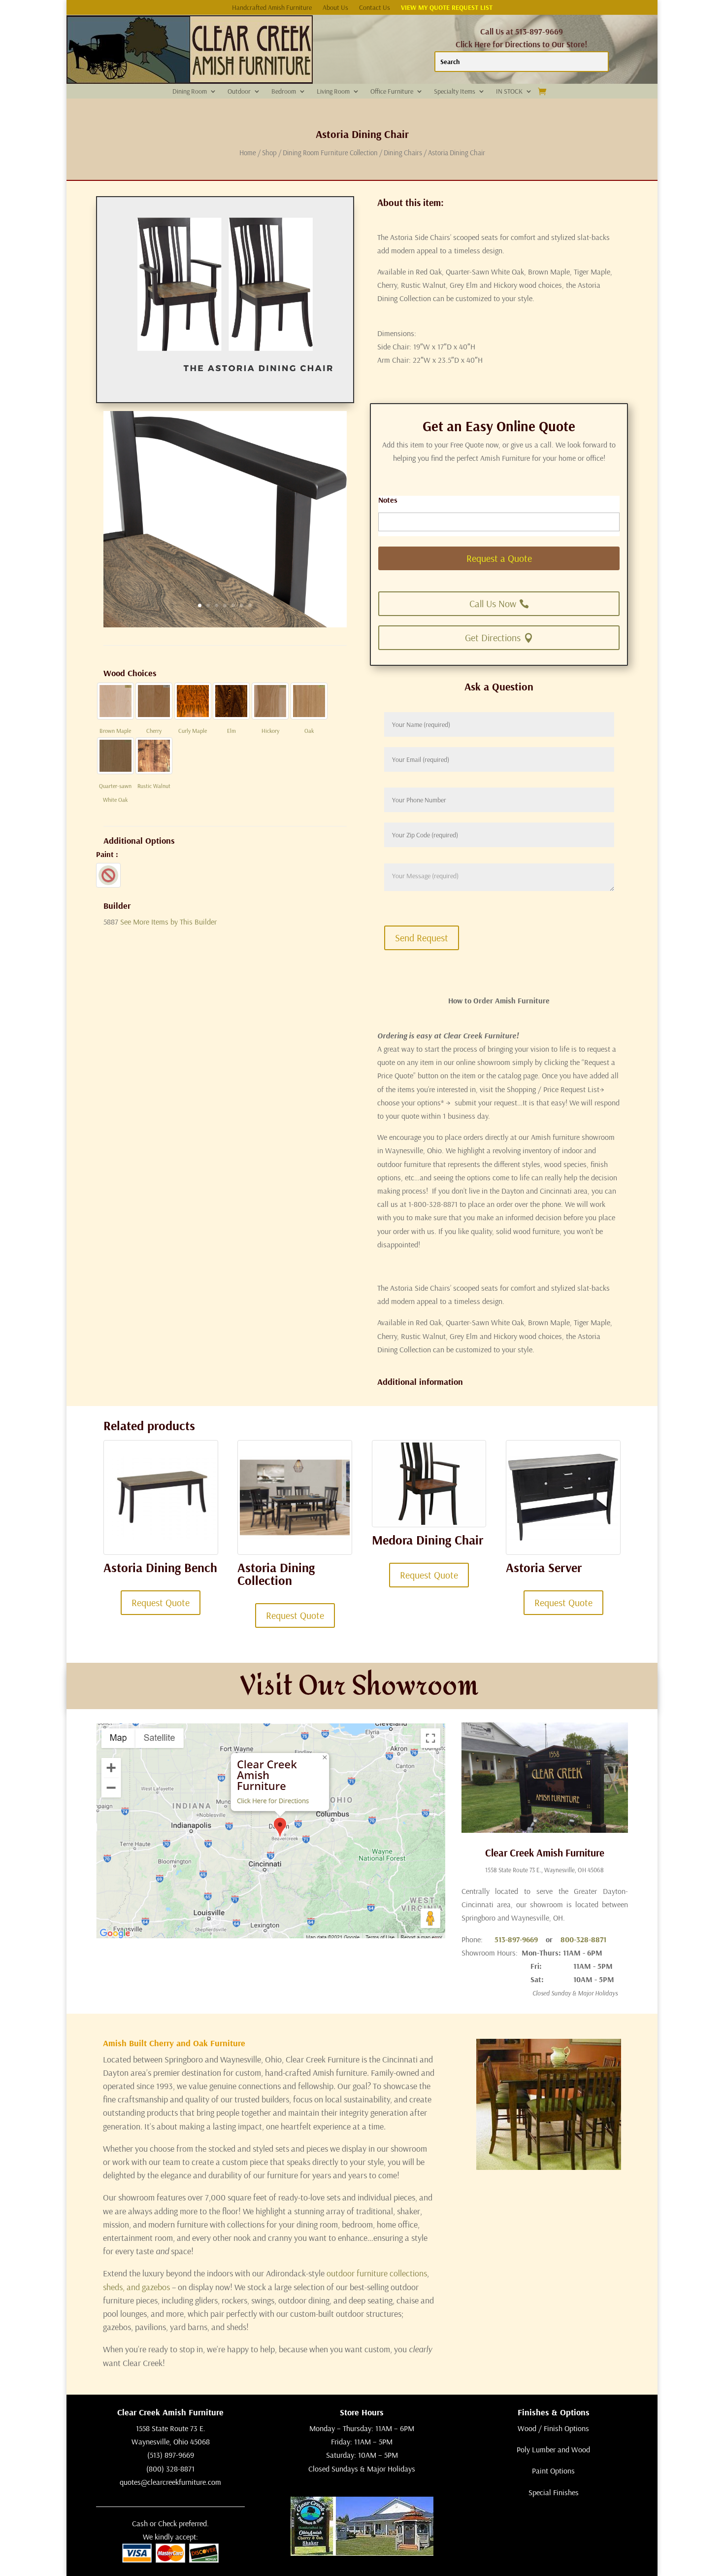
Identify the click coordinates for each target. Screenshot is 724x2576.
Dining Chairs (403, 153)
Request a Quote (499, 558)
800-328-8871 (583, 1939)
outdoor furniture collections (377, 2273)
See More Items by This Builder (168, 922)
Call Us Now (493, 603)
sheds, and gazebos (136, 2287)
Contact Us (375, 8)
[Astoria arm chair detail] (225, 624)
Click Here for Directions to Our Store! (522, 44)
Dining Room (190, 92)
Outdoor (239, 92)
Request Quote (161, 1602)
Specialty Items (455, 92)
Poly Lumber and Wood (553, 2449)
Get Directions (493, 637)
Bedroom (284, 92)
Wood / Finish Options (553, 2428)
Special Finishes (554, 2492)
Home (248, 153)
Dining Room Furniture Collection (330, 153)
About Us (335, 8)
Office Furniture (392, 92)
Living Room (333, 92)
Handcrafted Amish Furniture (272, 8)
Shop (269, 153)
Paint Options (553, 2471)
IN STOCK (509, 92)
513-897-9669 (516, 1939)
